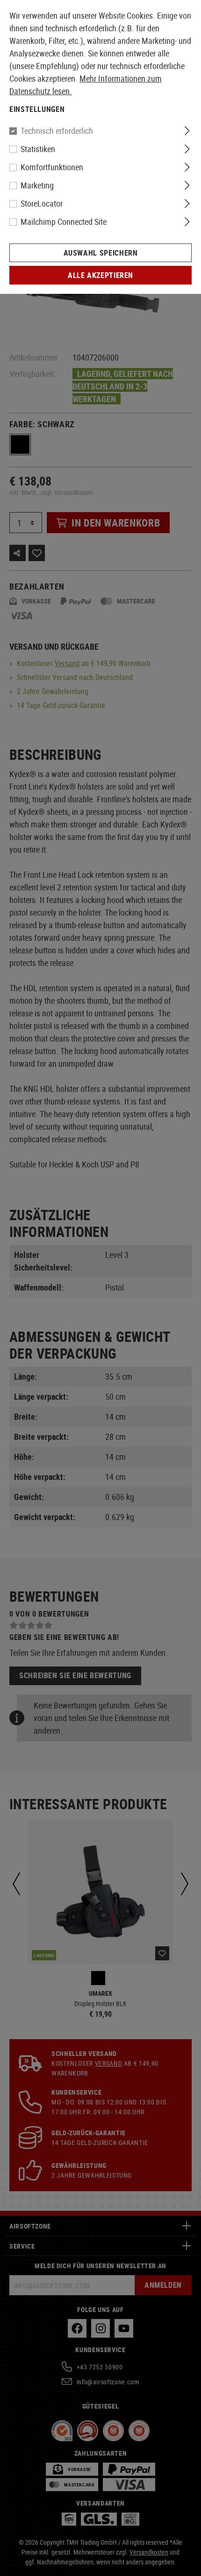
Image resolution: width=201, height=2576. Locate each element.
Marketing (37, 185)
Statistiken (38, 149)
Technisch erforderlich (57, 131)
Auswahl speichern (101, 253)
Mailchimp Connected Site (64, 222)
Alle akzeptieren (100, 275)
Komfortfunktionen (52, 167)
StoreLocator (42, 203)
